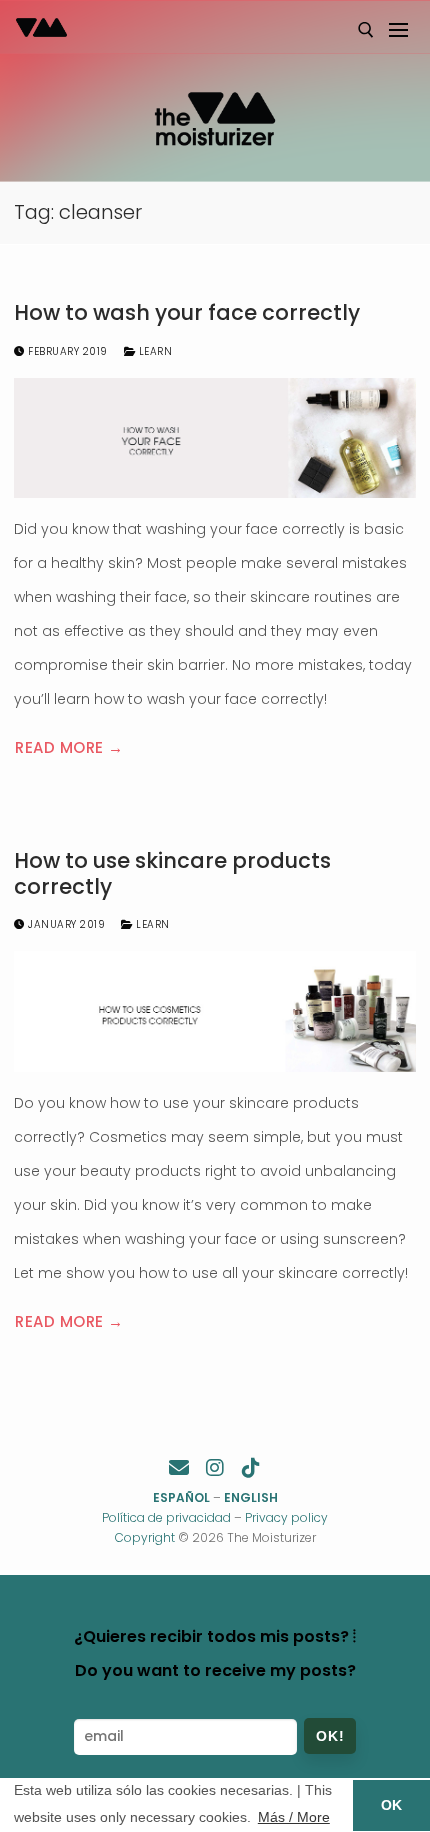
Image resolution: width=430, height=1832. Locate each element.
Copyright (145, 1537)
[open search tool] (366, 30)
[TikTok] (251, 1468)
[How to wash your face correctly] (215, 438)
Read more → (69, 747)
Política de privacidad (166, 1517)
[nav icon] (397, 30)
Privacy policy (286, 1517)
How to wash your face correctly (187, 313)
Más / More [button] (294, 1817)
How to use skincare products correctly (172, 873)
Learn (153, 351)
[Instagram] (215, 1468)
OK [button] (391, 1805)
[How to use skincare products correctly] (215, 1011)
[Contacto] (179, 1468)
